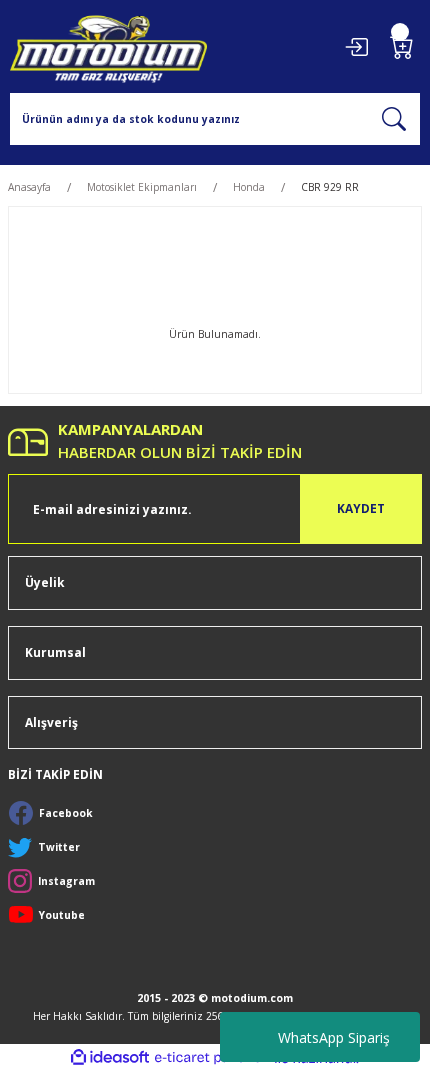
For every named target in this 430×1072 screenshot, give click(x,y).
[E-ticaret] (212, 1057)
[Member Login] (356, 47)
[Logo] (108, 46)
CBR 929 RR (330, 187)
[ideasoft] (110, 1058)
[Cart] (402, 47)
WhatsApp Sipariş (334, 1037)
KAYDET (361, 508)
